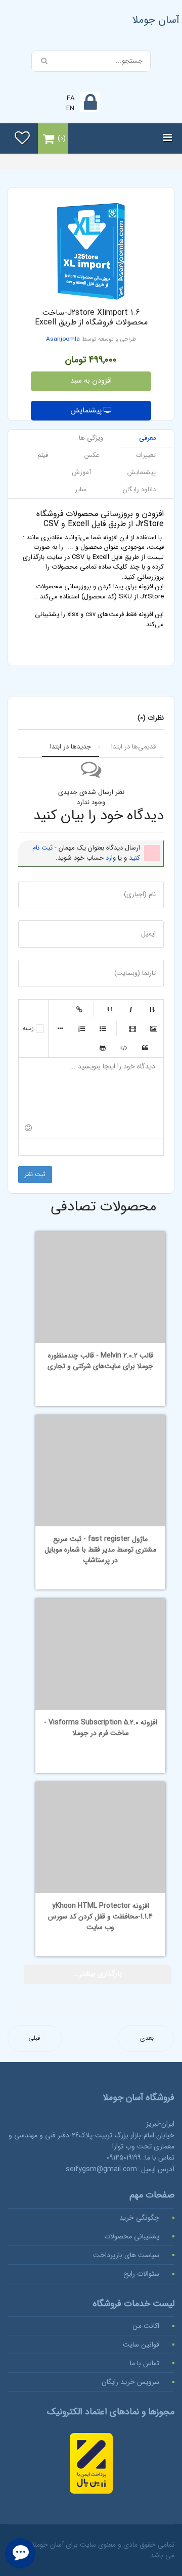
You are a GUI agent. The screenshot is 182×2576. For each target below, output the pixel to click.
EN (70, 108)
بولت (60, 1028)
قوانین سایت (141, 2345)
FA (71, 98)
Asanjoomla (63, 339)
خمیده (130, 1009)
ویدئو (132, 1028)
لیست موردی (103, 1028)
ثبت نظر (35, 1174)
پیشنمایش (87, 411)
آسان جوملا (156, 20)
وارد (111, 858)
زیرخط (109, 1009)
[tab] (148, 438)
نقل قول (145, 1048)
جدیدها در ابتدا (71, 747)
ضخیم (152, 1009)
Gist (103, 1048)
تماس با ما (145, 2363)
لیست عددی (81, 1028)
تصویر (154, 1028)
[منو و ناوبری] (168, 138)
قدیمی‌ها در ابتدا (133, 747)
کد (124, 1048)
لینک (79, 1009)
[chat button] (20, 2553)
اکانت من (146, 2326)
